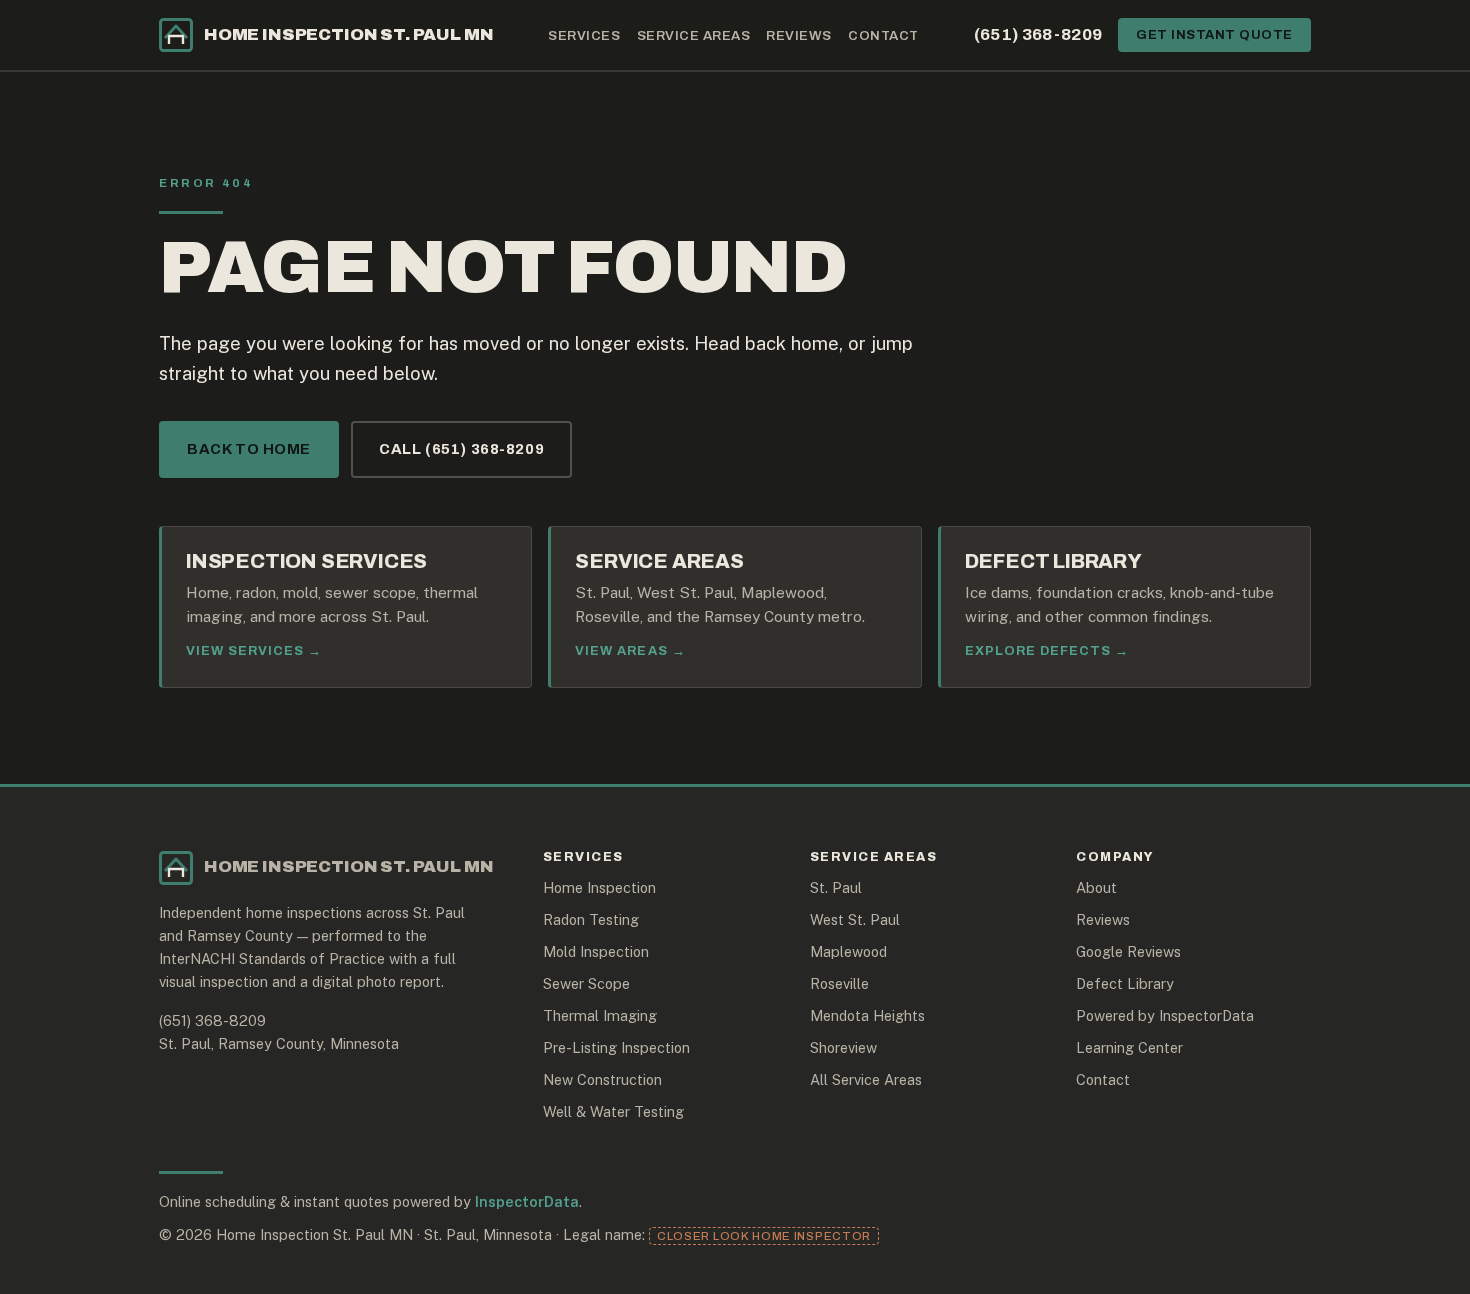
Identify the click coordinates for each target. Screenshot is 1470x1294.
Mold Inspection (596, 951)
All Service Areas (866, 1079)
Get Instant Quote (1214, 35)
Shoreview (843, 1047)
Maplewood (848, 951)
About (1096, 887)
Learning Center (1129, 1047)
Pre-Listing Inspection (616, 1047)
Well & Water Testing (613, 1111)
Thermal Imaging (600, 1015)
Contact (883, 35)
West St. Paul (855, 919)
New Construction (602, 1079)
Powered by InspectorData (1165, 1015)
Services (584, 35)
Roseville (839, 983)
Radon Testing (591, 919)
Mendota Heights (867, 1015)
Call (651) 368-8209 (461, 449)
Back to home (249, 449)
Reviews (799, 35)
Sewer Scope (586, 983)
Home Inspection (599, 887)
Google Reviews (1128, 951)
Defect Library (1125, 983)
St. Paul (836, 887)
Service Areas (694, 35)
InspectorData (527, 1201)
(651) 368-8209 (1038, 34)
